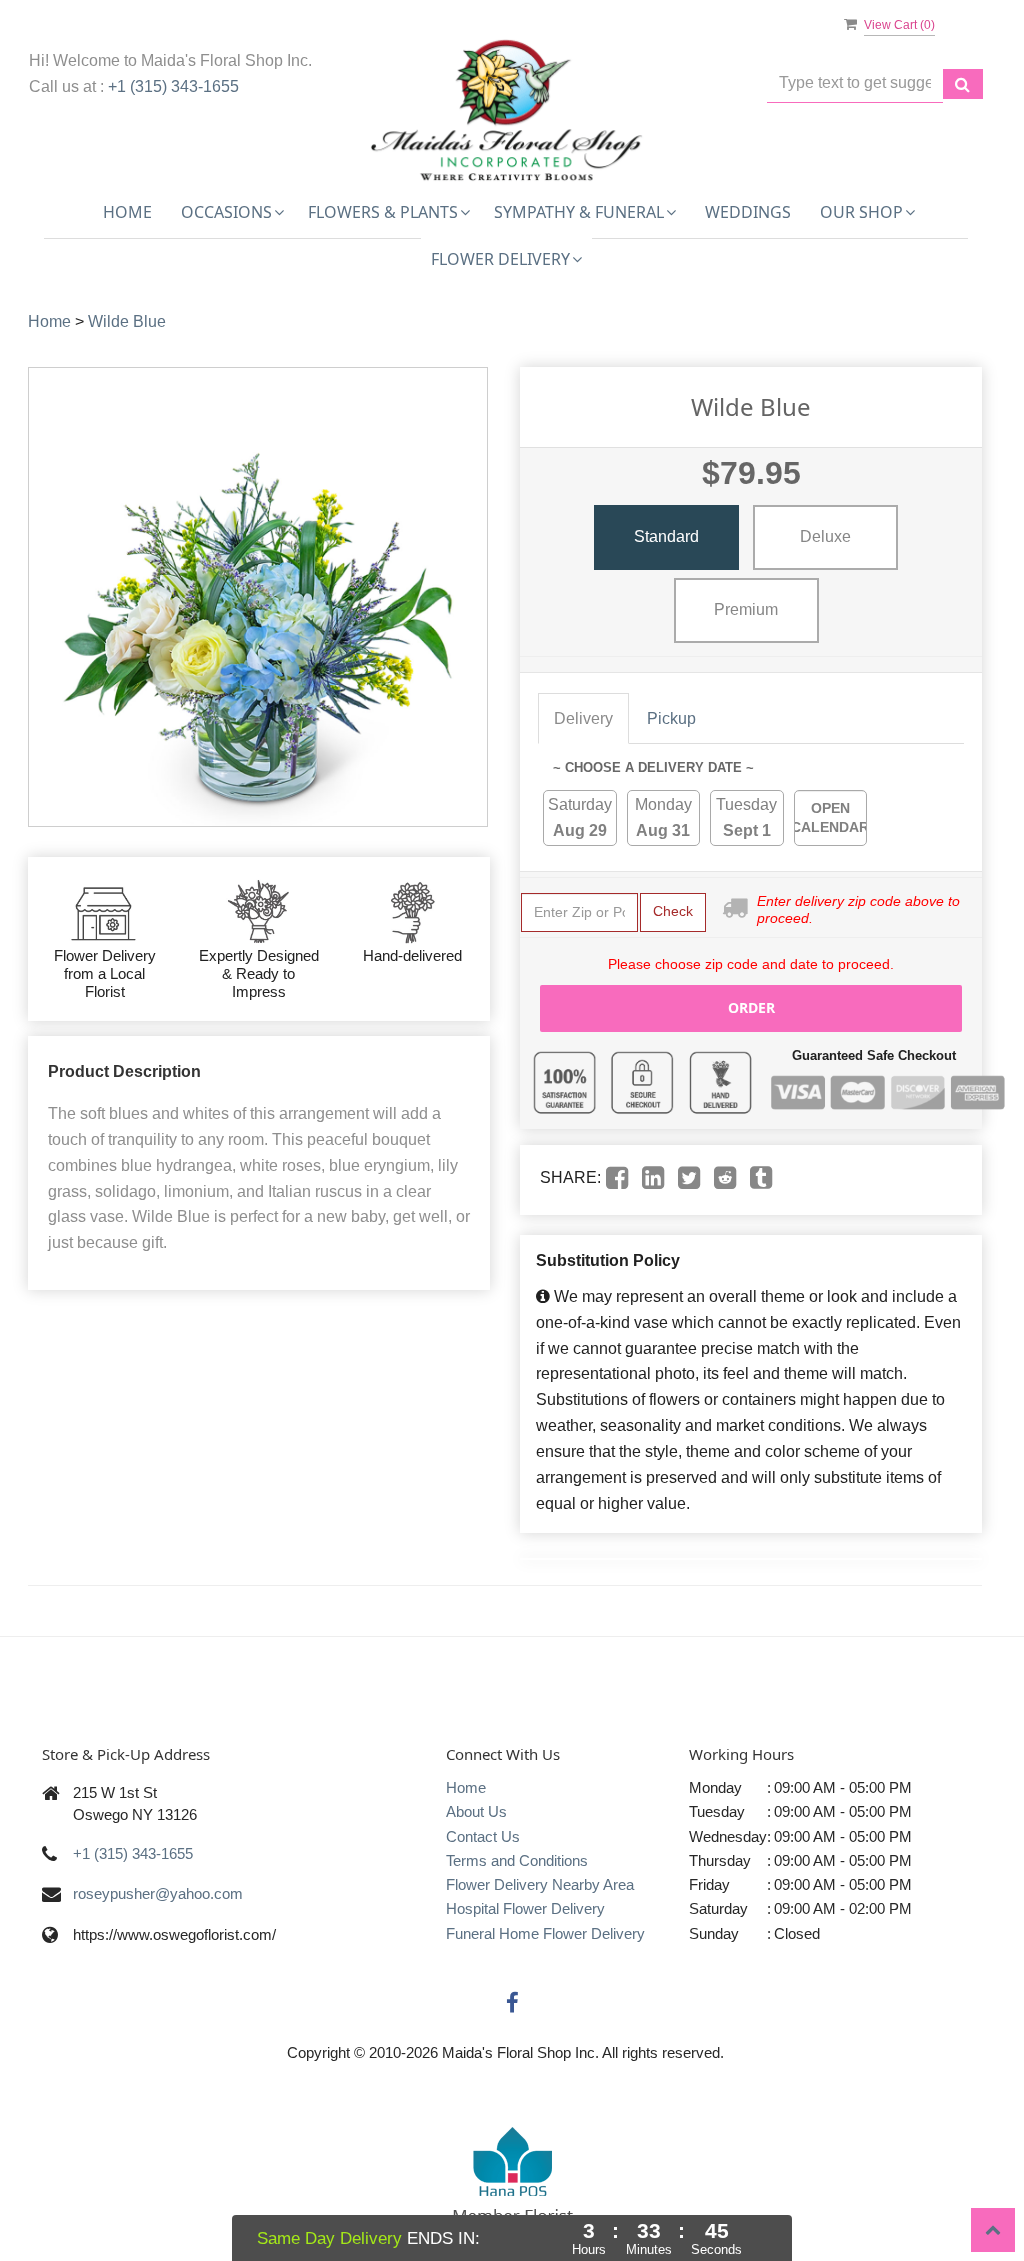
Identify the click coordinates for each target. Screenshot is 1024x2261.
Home (127, 212)
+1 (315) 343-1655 (173, 86)
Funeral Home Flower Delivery (545, 1933)
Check (673, 911)
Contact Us (483, 1836)
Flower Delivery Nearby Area (540, 1884)
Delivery (583, 718)
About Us (476, 1811)
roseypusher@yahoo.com (158, 1893)
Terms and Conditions (517, 1860)
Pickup (671, 718)
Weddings (748, 212)
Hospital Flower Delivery (525, 1908)
